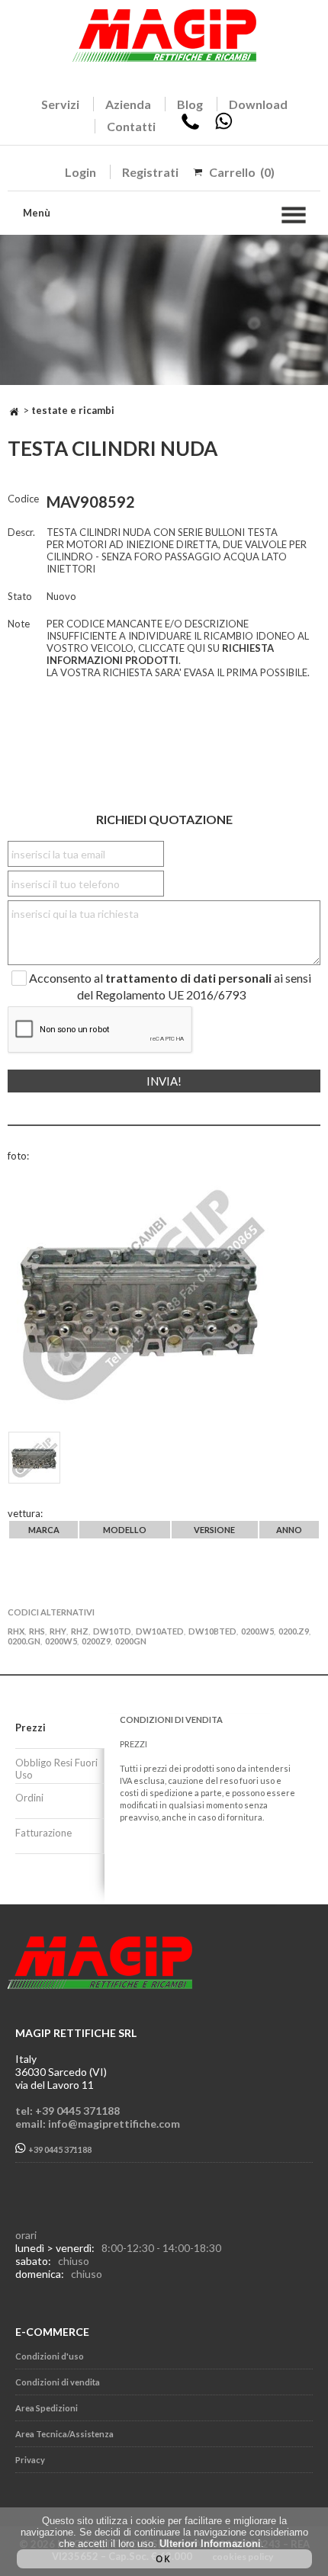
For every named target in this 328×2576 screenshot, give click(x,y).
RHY (58, 1631)
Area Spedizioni (47, 2408)
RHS (37, 1631)
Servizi (60, 104)
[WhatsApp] (223, 126)
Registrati (150, 172)
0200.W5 (257, 1631)
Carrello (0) (242, 172)
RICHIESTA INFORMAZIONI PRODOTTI (160, 654)
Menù (37, 213)
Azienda (128, 104)
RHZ (80, 1631)
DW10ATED (160, 1631)
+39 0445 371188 (59, 2149)
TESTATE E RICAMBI (73, 410)
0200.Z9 (294, 1631)
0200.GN (24, 1641)
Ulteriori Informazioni (210, 2544)
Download (258, 104)
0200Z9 (96, 1641)
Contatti (131, 126)
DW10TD (112, 1631)
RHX (16, 1631)
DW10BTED (212, 1631)
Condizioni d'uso (50, 2356)
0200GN (131, 1641)
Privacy (30, 2460)
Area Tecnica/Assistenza (64, 2434)
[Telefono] (190, 126)
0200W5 (61, 1641)
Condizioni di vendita (58, 2382)
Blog (190, 104)
